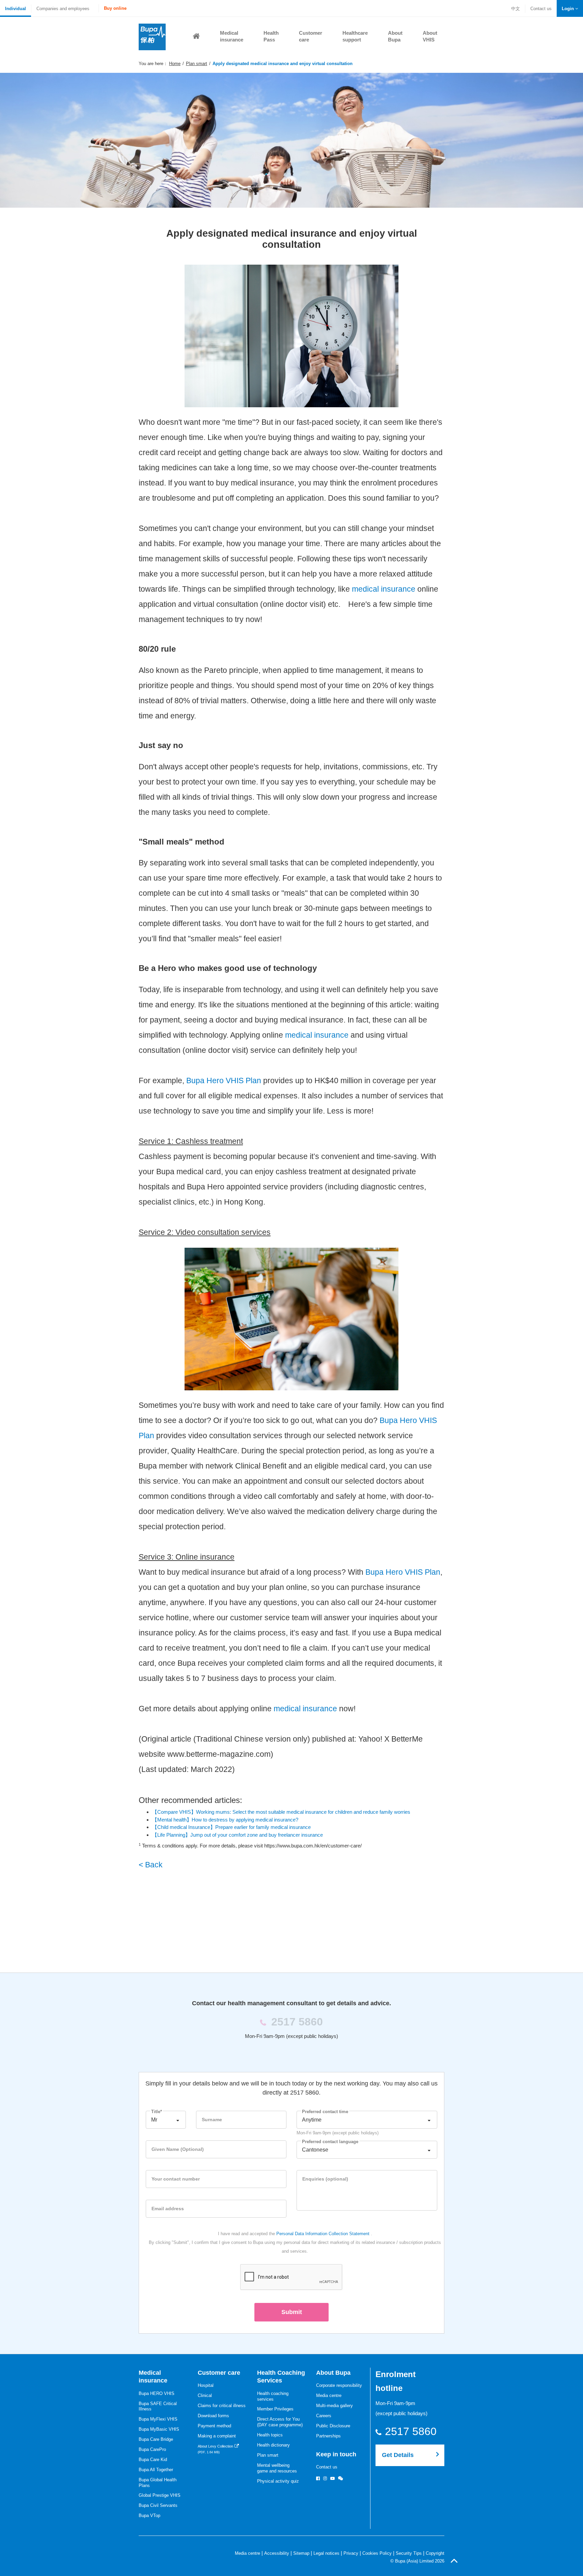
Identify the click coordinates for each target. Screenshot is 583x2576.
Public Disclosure (333, 2426)
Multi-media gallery (335, 2406)
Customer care (219, 2373)
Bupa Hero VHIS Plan (223, 1081)
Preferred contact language (330, 2142)
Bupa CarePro (152, 2449)
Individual (16, 9)
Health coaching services (273, 2396)
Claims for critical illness (222, 2406)
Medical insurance (153, 2377)
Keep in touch (336, 2454)
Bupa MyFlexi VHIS (158, 2419)
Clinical (205, 2395)
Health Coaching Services (281, 2377)
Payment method (214, 2426)
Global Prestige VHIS (160, 2495)
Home (175, 64)
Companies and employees (63, 9)
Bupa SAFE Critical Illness (158, 2406)
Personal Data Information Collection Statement (323, 2234)
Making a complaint (217, 2436)
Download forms (213, 2416)
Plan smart (197, 64)
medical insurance (384, 589)
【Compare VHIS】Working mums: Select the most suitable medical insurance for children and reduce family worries (281, 1812)
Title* (157, 2112)
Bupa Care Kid (153, 2460)
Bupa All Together (156, 2470)
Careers (324, 2416)
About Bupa (333, 2373)
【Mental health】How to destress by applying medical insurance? (226, 1820)
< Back (151, 1865)
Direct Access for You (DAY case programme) (280, 2422)
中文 (516, 9)
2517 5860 (414, 2431)
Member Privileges (275, 2409)
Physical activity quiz (278, 2481)
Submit (292, 2312)
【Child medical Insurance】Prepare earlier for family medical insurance (231, 1827)
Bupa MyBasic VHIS (159, 2429)
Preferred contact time (325, 2112)
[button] (570, 9)
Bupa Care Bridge (156, 2439)
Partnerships (328, 2436)
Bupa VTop (149, 2515)
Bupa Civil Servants (158, 2505)
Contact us (541, 9)
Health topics (270, 2435)
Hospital (206, 2385)
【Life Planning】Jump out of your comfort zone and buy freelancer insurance (238, 1835)
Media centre (329, 2395)
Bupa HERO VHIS (157, 2393)
